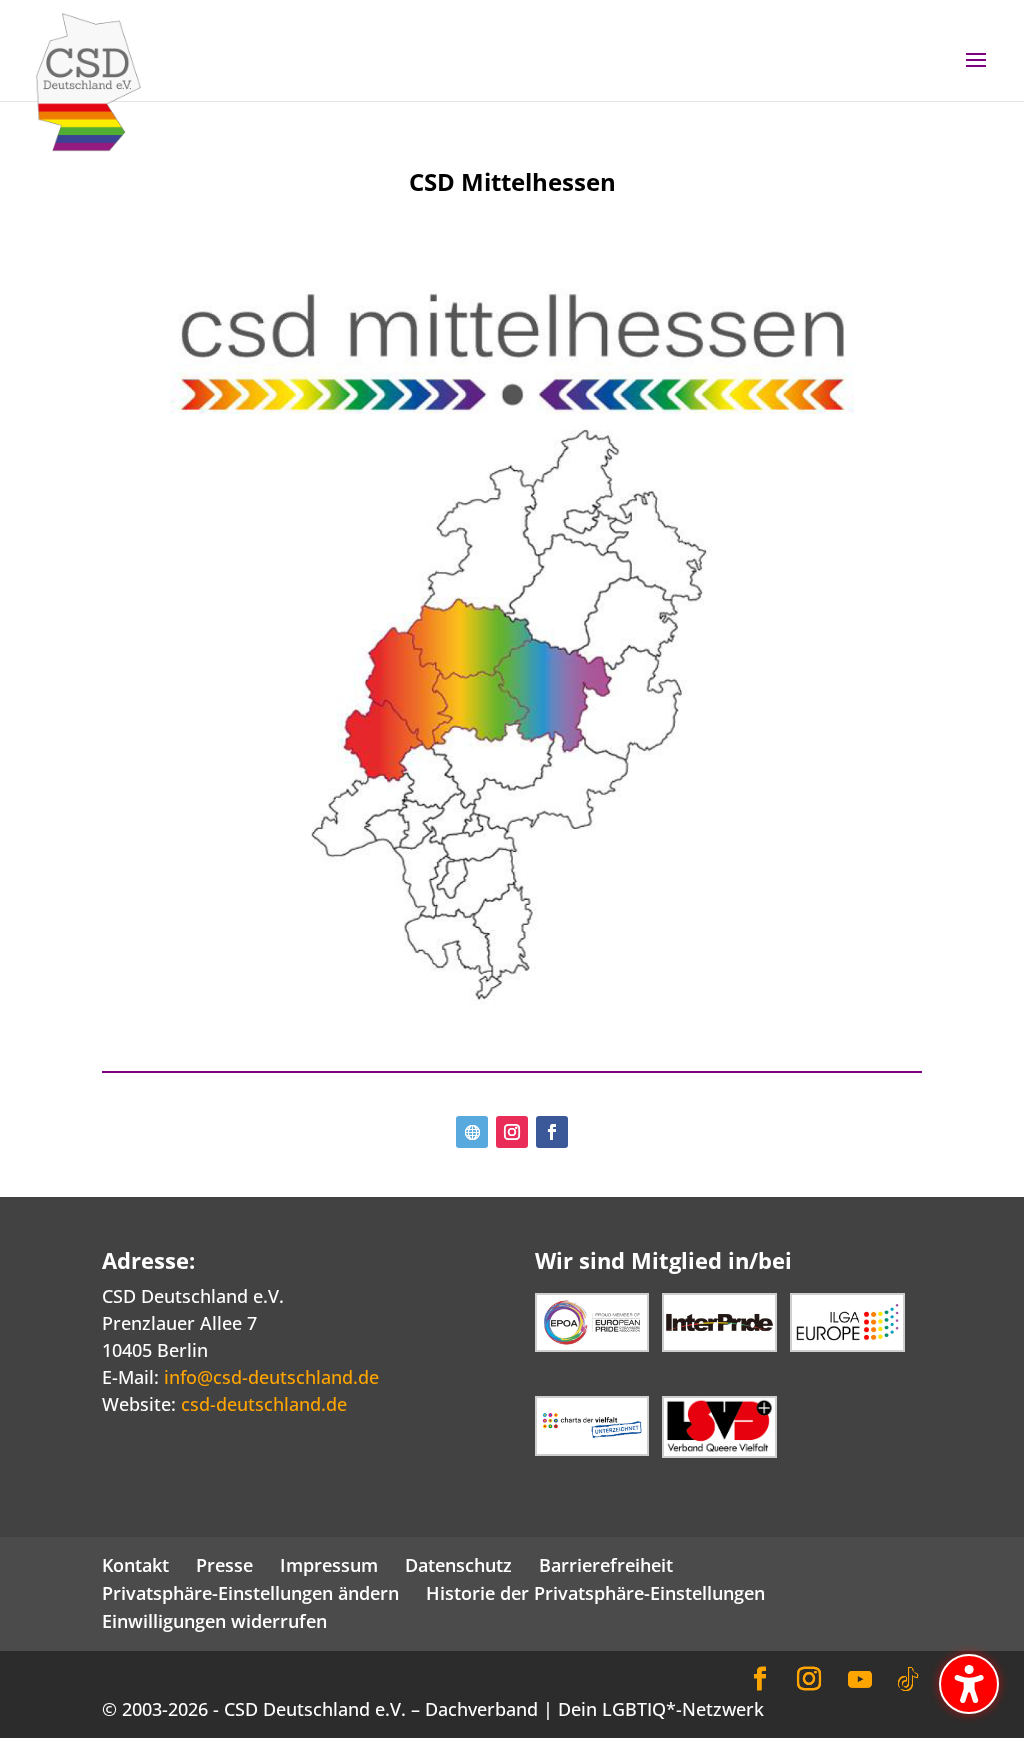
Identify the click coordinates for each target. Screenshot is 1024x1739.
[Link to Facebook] (760, 1679)
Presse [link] (224, 1565)
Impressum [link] (329, 1565)
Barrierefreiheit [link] (606, 1565)
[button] (976, 73)
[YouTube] (860, 1680)
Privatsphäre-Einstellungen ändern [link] (250, 1593)
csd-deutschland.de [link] (264, 1404)
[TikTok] (908, 1680)
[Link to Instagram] (809, 1679)
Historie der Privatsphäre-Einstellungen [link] (595, 1593)
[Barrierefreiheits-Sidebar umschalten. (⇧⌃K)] (969, 1684)
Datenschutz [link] (458, 1565)
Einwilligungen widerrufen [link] (214, 1621)
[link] (88, 80)
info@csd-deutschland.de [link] (271, 1377)
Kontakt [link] (135, 1565)
